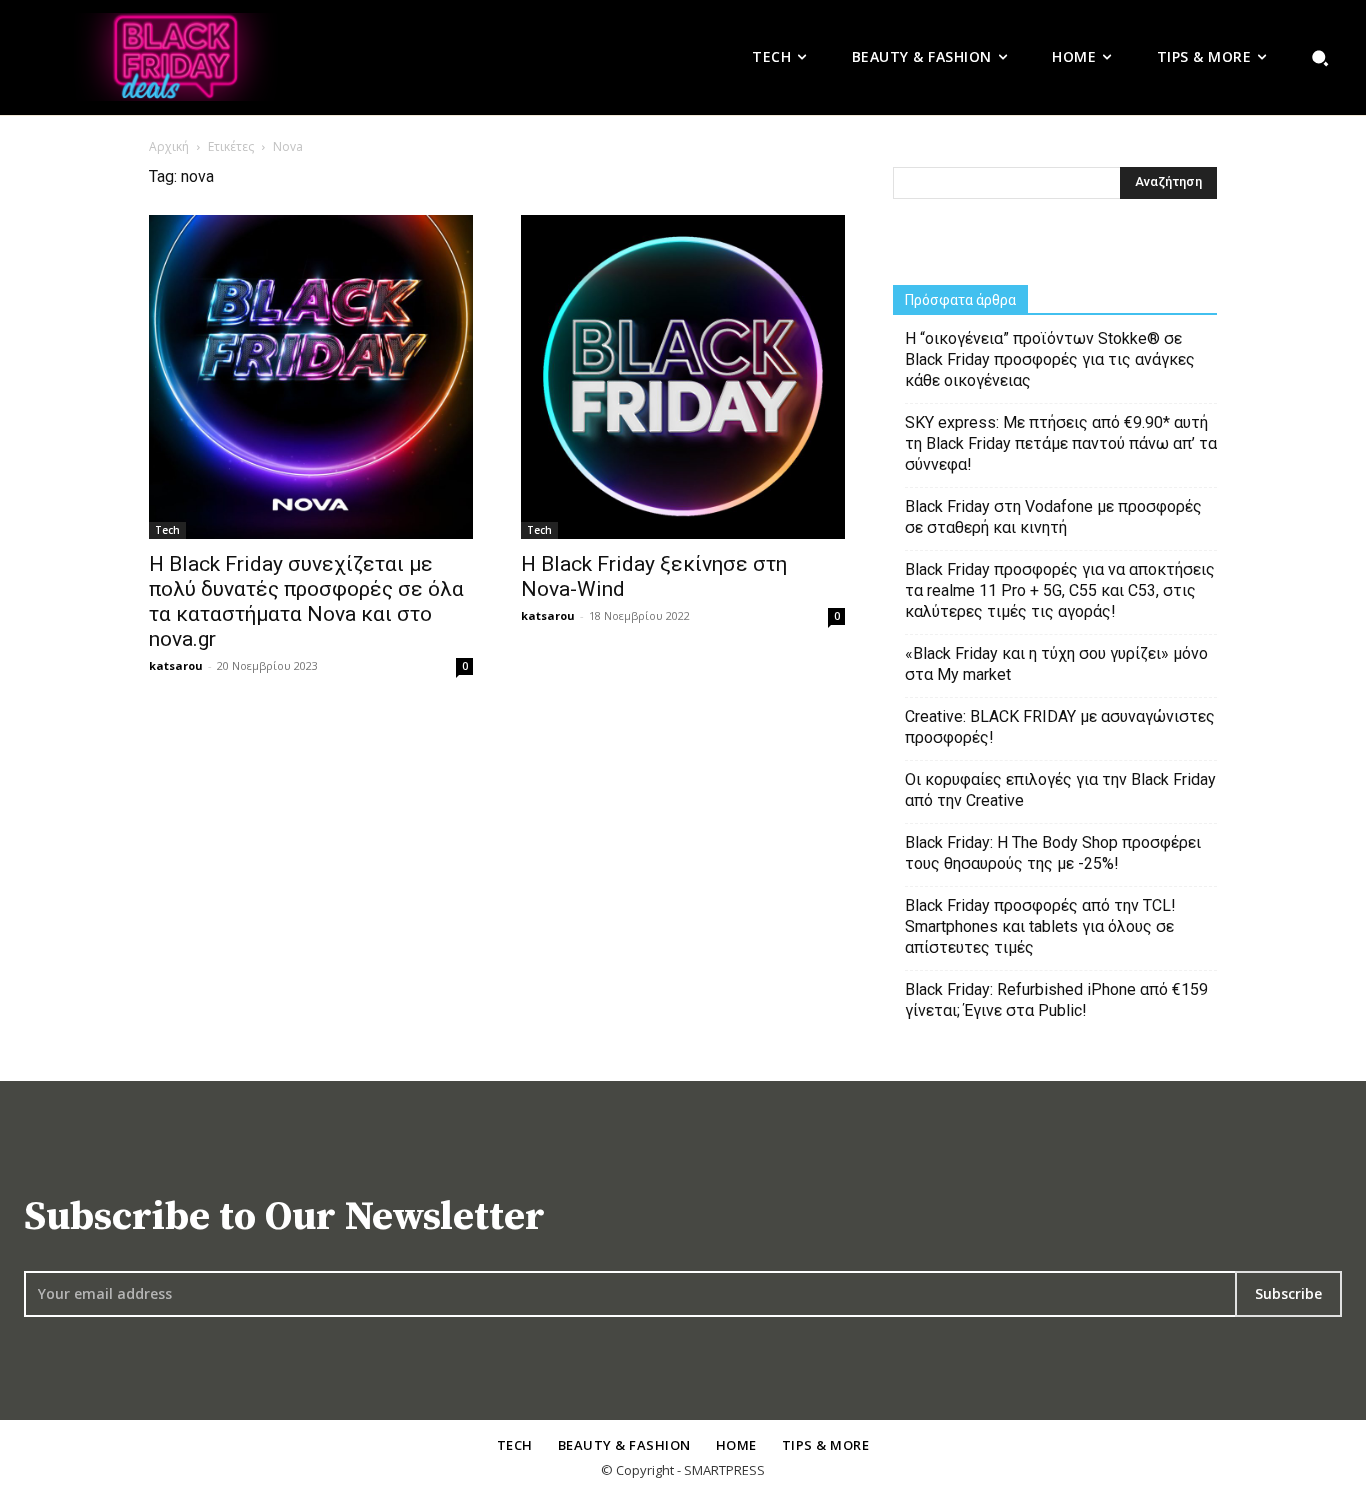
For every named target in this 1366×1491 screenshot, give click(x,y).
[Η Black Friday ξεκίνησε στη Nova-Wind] (683, 377)
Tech (167, 530)
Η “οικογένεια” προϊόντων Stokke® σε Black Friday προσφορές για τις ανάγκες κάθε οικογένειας (1050, 359)
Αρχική (169, 146)
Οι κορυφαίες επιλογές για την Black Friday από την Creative (1060, 790)
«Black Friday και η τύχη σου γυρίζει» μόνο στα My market (1056, 664)
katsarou (176, 665)
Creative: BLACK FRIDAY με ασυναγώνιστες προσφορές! (1060, 727)
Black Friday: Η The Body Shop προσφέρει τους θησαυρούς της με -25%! (1053, 853)
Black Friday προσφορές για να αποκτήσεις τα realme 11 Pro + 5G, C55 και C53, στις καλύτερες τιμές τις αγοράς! (1060, 590)
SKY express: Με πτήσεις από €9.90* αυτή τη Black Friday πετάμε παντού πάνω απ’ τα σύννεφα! (1061, 443)
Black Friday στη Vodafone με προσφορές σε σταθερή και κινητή (1053, 517)
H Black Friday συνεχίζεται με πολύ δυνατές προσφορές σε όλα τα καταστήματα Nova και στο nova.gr (306, 601)
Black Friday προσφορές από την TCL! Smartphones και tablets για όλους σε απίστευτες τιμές (1040, 926)
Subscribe (1288, 1293)
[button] (1320, 57)
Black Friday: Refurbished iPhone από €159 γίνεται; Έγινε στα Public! (1056, 1000)
